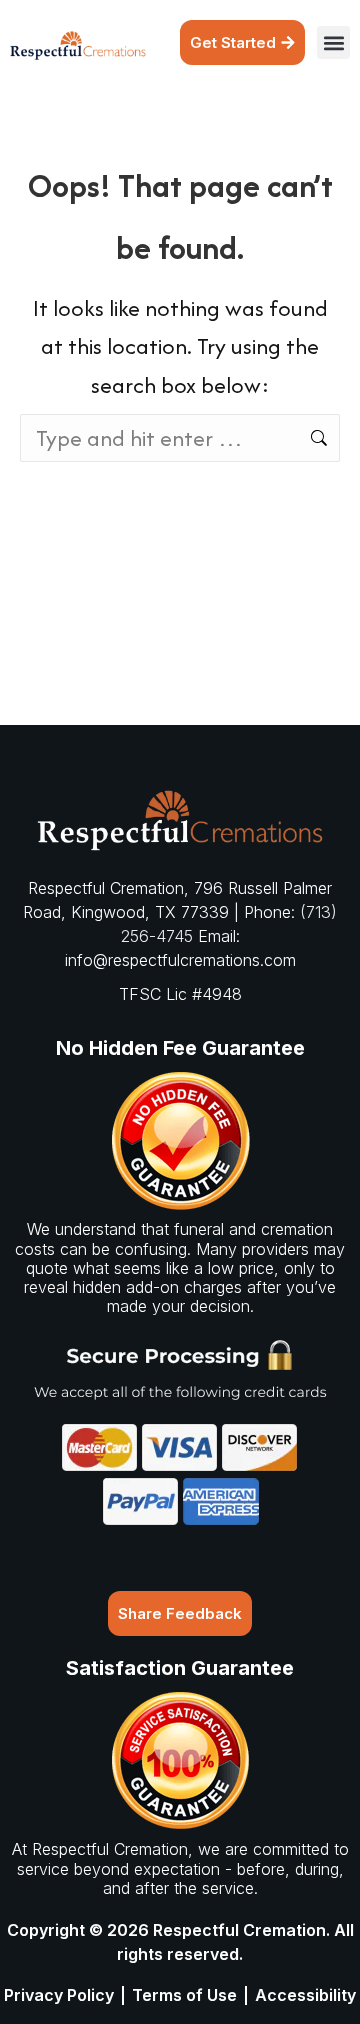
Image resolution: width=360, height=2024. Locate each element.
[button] (333, 42)
